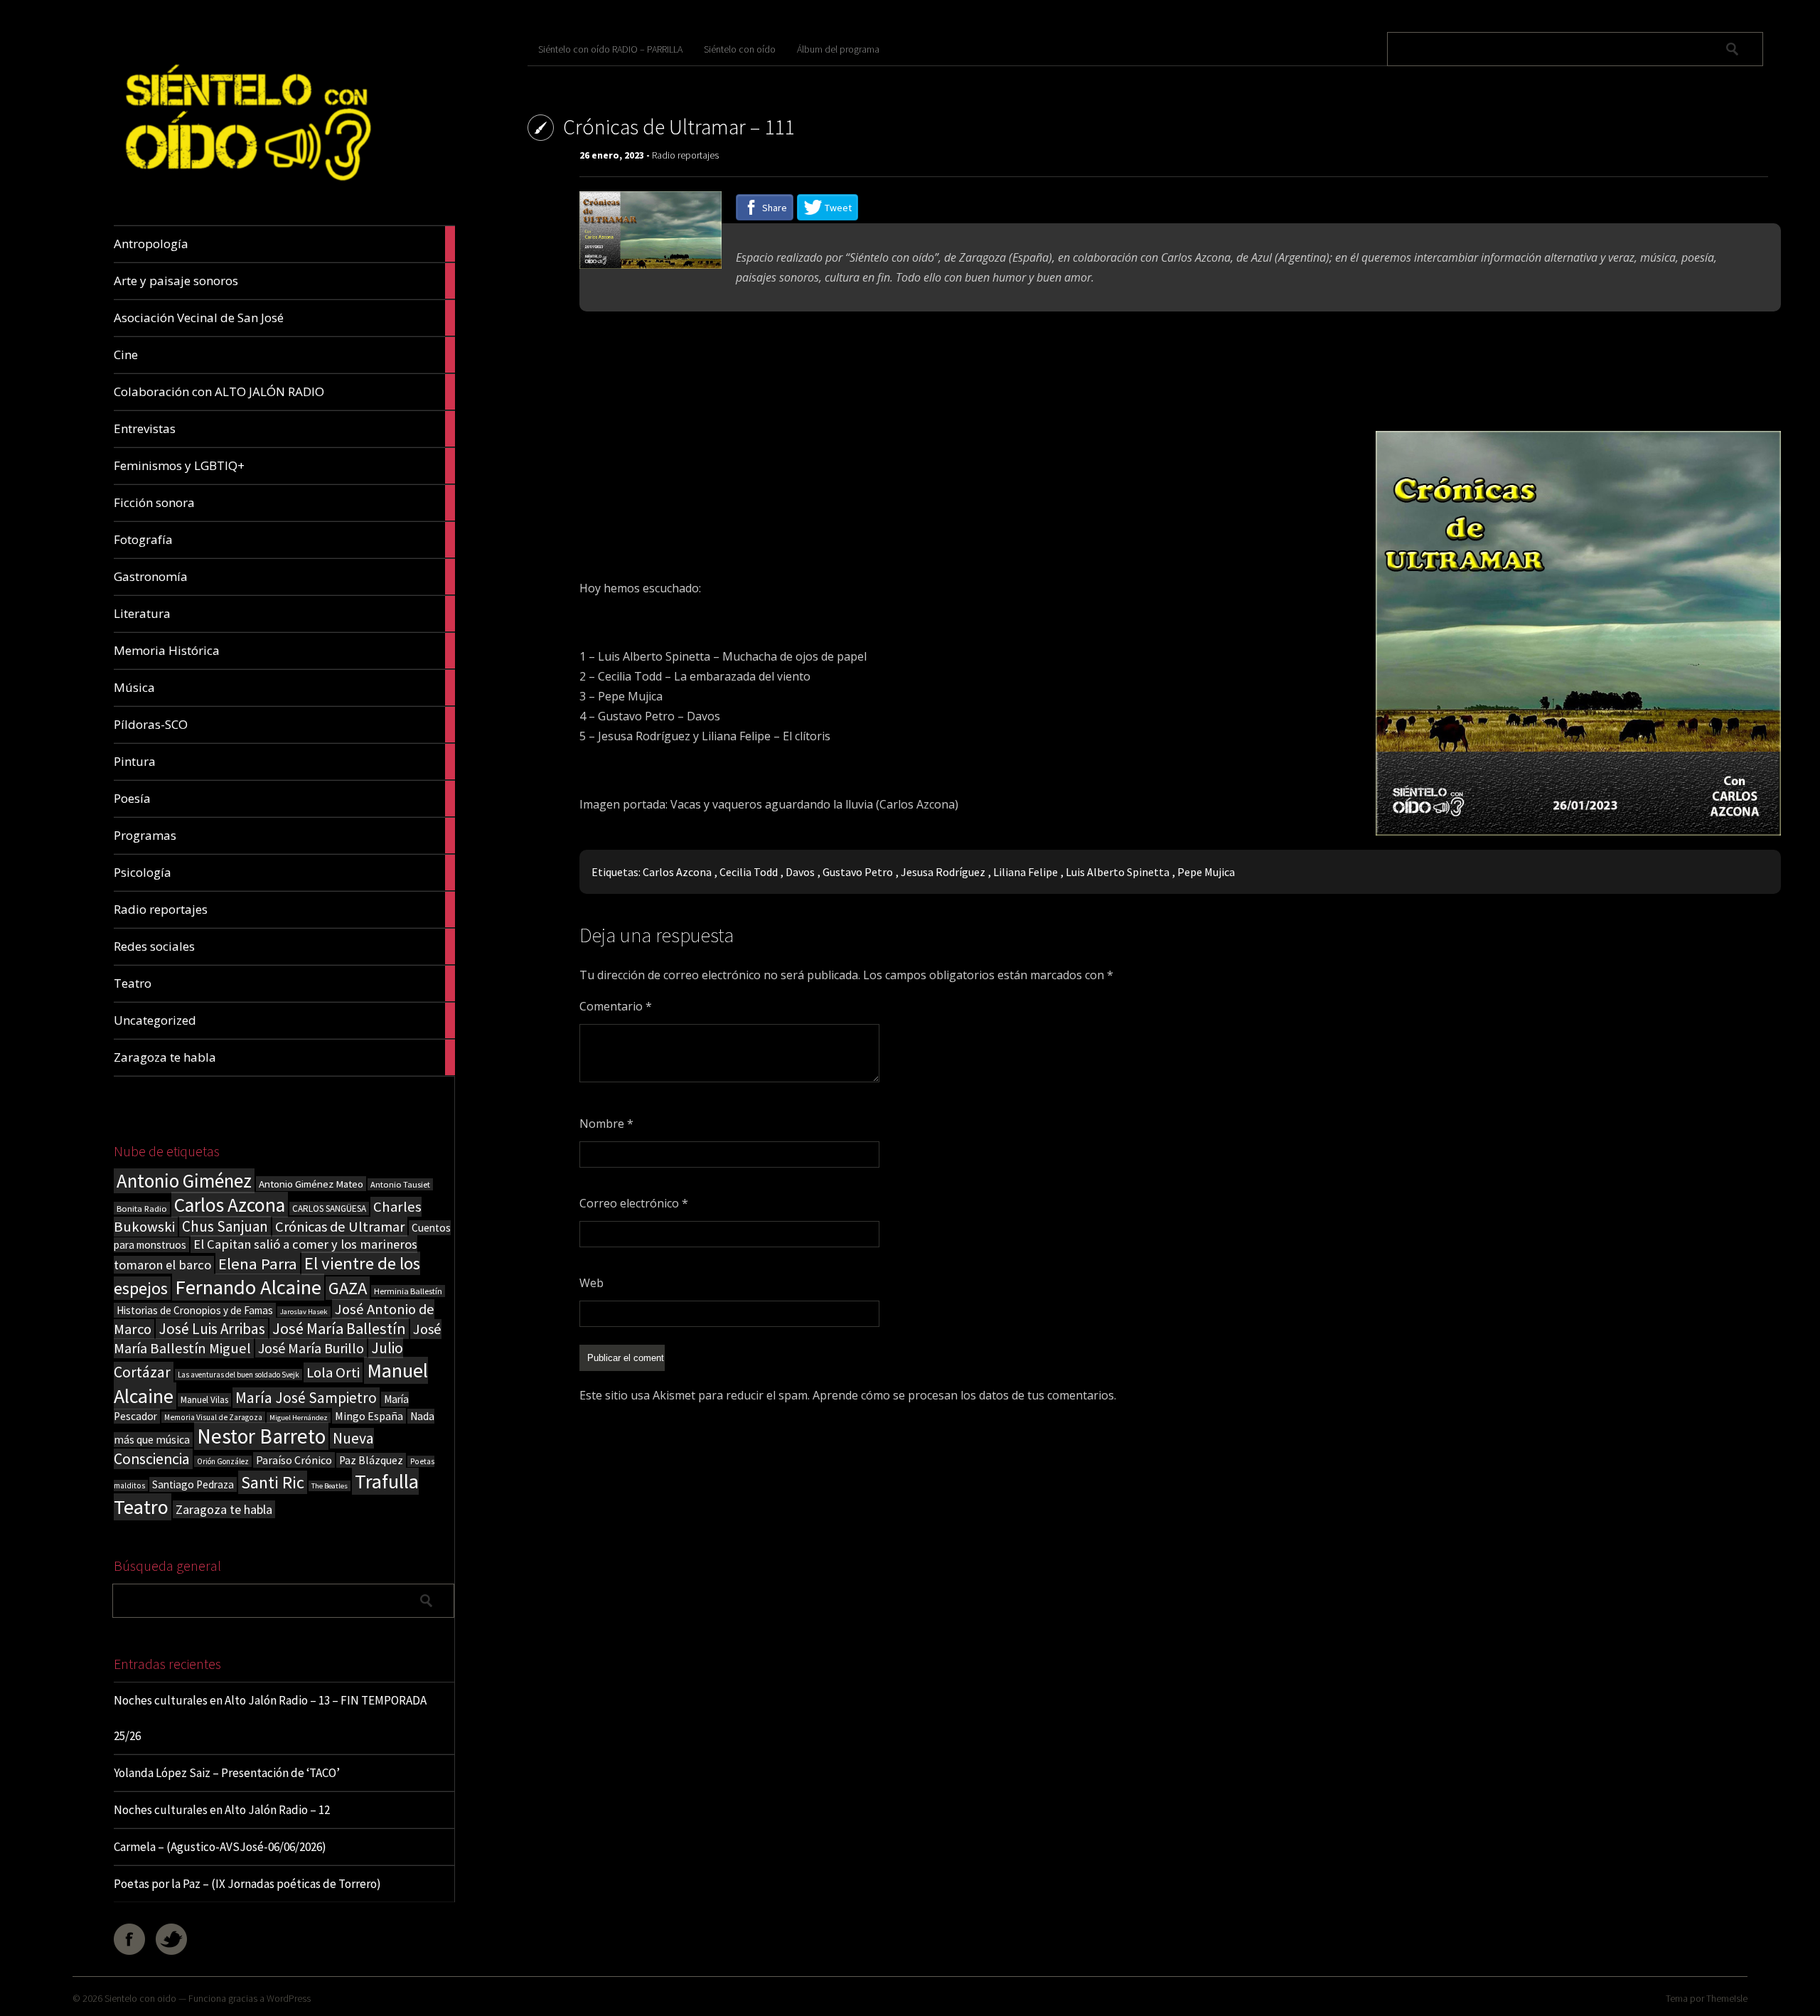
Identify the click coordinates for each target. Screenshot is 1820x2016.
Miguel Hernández (299, 1418)
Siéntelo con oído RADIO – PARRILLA (610, 49)
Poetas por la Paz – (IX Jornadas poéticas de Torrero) (247, 1884)
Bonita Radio (142, 1208)
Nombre (606, 1124)
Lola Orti (333, 1372)
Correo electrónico (634, 1203)
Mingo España (369, 1416)
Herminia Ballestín (408, 1291)
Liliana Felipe (1026, 872)
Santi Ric (273, 1482)
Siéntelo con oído (740, 49)
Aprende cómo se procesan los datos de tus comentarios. (964, 1395)
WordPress (289, 1998)
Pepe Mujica (1206, 872)
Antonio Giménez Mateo (311, 1184)
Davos (800, 872)
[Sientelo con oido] (246, 192)
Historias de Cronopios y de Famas (195, 1310)
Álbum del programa (838, 49)
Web (591, 1283)
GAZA (348, 1288)
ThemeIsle (1727, 1998)
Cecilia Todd (749, 872)
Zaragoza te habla (224, 1509)
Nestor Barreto (261, 1436)
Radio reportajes (685, 155)
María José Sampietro (306, 1398)
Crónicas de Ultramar (340, 1227)
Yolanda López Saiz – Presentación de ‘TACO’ (227, 1773)
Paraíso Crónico (294, 1460)
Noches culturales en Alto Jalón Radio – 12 (222, 1810)
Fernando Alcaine (248, 1287)
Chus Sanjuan (225, 1226)
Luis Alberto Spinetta (1118, 872)
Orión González (223, 1461)
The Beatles (330, 1486)
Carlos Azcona (230, 1205)
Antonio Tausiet (400, 1184)
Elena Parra (258, 1264)
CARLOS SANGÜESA (329, 1209)
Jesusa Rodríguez (943, 872)
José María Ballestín (339, 1328)
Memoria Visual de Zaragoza (213, 1417)
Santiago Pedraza (193, 1484)
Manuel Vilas (204, 1400)
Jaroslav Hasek (304, 1312)
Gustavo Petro (858, 872)
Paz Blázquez (371, 1460)
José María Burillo (311, 1348)
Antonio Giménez (184, 1181)
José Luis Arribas (212, 1329)
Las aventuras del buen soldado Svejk (239, 1375)
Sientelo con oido (140, 1998)
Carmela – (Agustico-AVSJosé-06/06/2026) (220, 1847)
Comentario (616, 1006)
